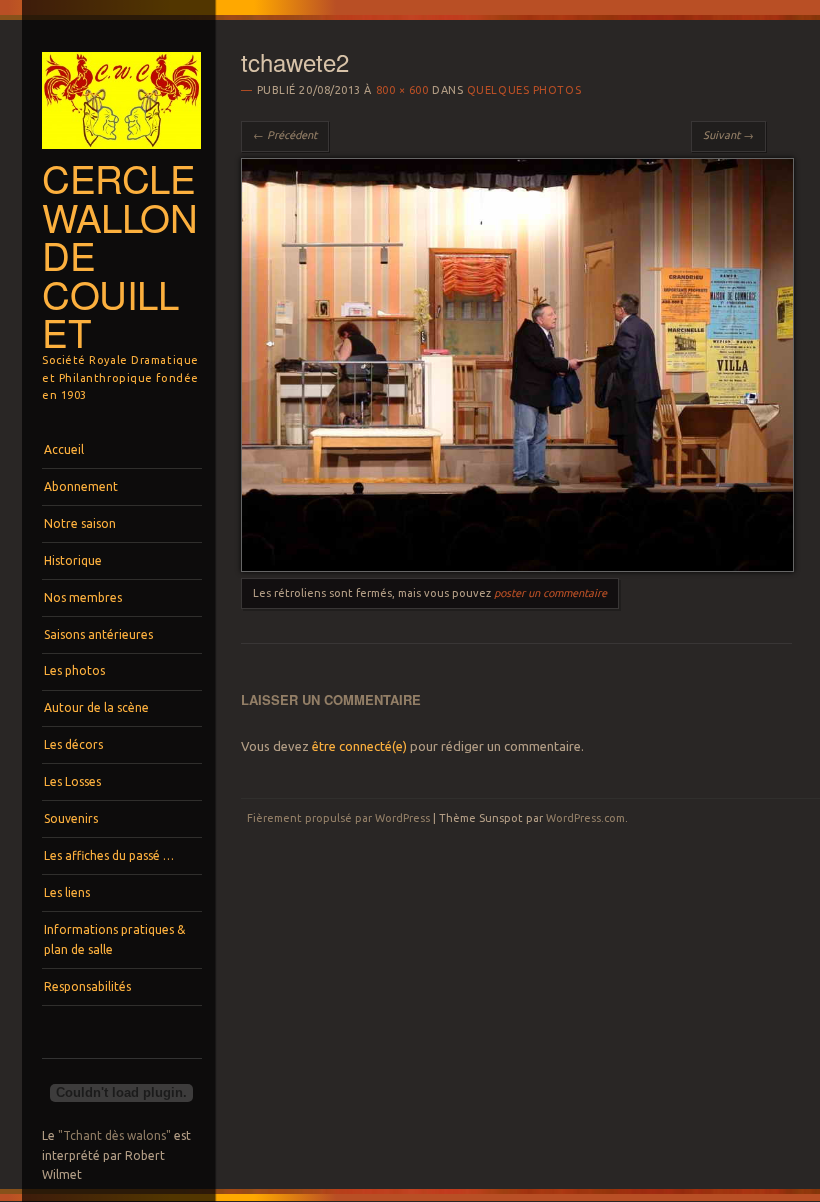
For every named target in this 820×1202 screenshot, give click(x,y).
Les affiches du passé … (109, 855)
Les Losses (72, 781)
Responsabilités (87, 986)
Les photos (74, 670)
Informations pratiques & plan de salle (114, 939)
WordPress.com (585, 818)
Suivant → (728, 135)
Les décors (73, 744)
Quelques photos (524, 90)
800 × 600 (402, 90)
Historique (73, 560)
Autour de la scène (96, 707)
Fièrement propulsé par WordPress (338, 818)
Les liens (67, 892)
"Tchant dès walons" (114, 1135)
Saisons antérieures (98, 634)
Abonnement (81, 486)
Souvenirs (71, 818)
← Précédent (285, 135)
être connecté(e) (359, 746)
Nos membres (83, 597)
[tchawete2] (517, 567)
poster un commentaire (550, 593)
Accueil (64, 449)
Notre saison (80, 523)
